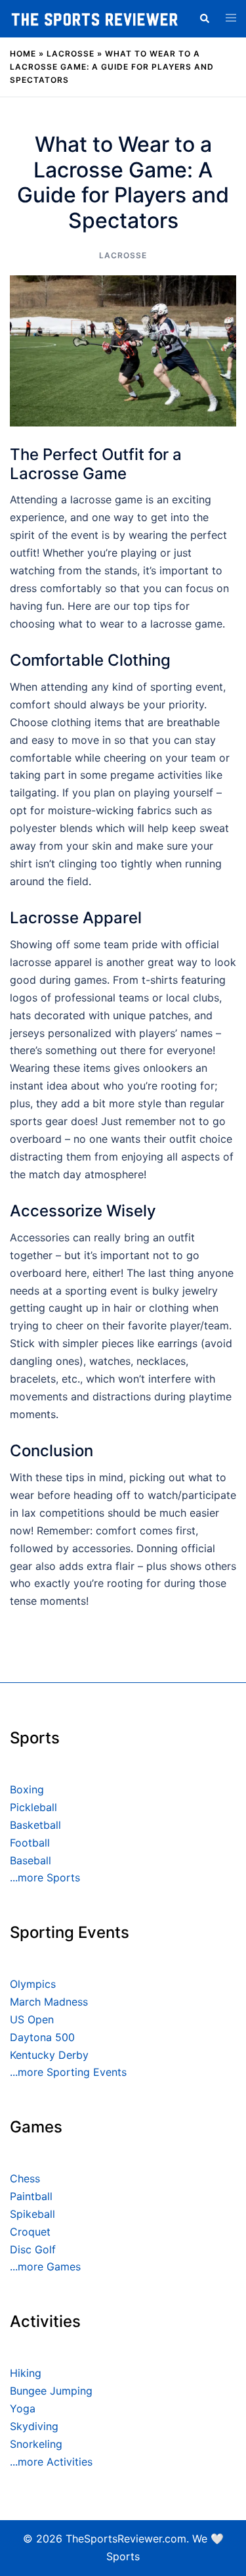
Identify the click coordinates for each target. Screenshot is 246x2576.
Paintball (31, 2196)
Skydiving (34, 2426)
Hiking (26, 2373)
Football (30, 1843)
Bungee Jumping (51, 2391)
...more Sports (45, 1877)
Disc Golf (33, 2249)
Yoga (23, 2408)
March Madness (49, 2002)
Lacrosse (71, 54)
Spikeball (32, 2214)
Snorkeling (36, 2444)
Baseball (31, 1860)
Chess (25, 2178)
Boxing (27, 1789)
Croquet (30, 2232)
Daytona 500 (42, 2037)
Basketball (35, 1825)
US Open (32, 2019)
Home (23, 54)
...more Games (45, 2266)
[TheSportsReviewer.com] (94, 18)
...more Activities (51, 2462)
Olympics (33, 1984)
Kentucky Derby (49, 2055)
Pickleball (33, 1807)
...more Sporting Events (68, 2072)
